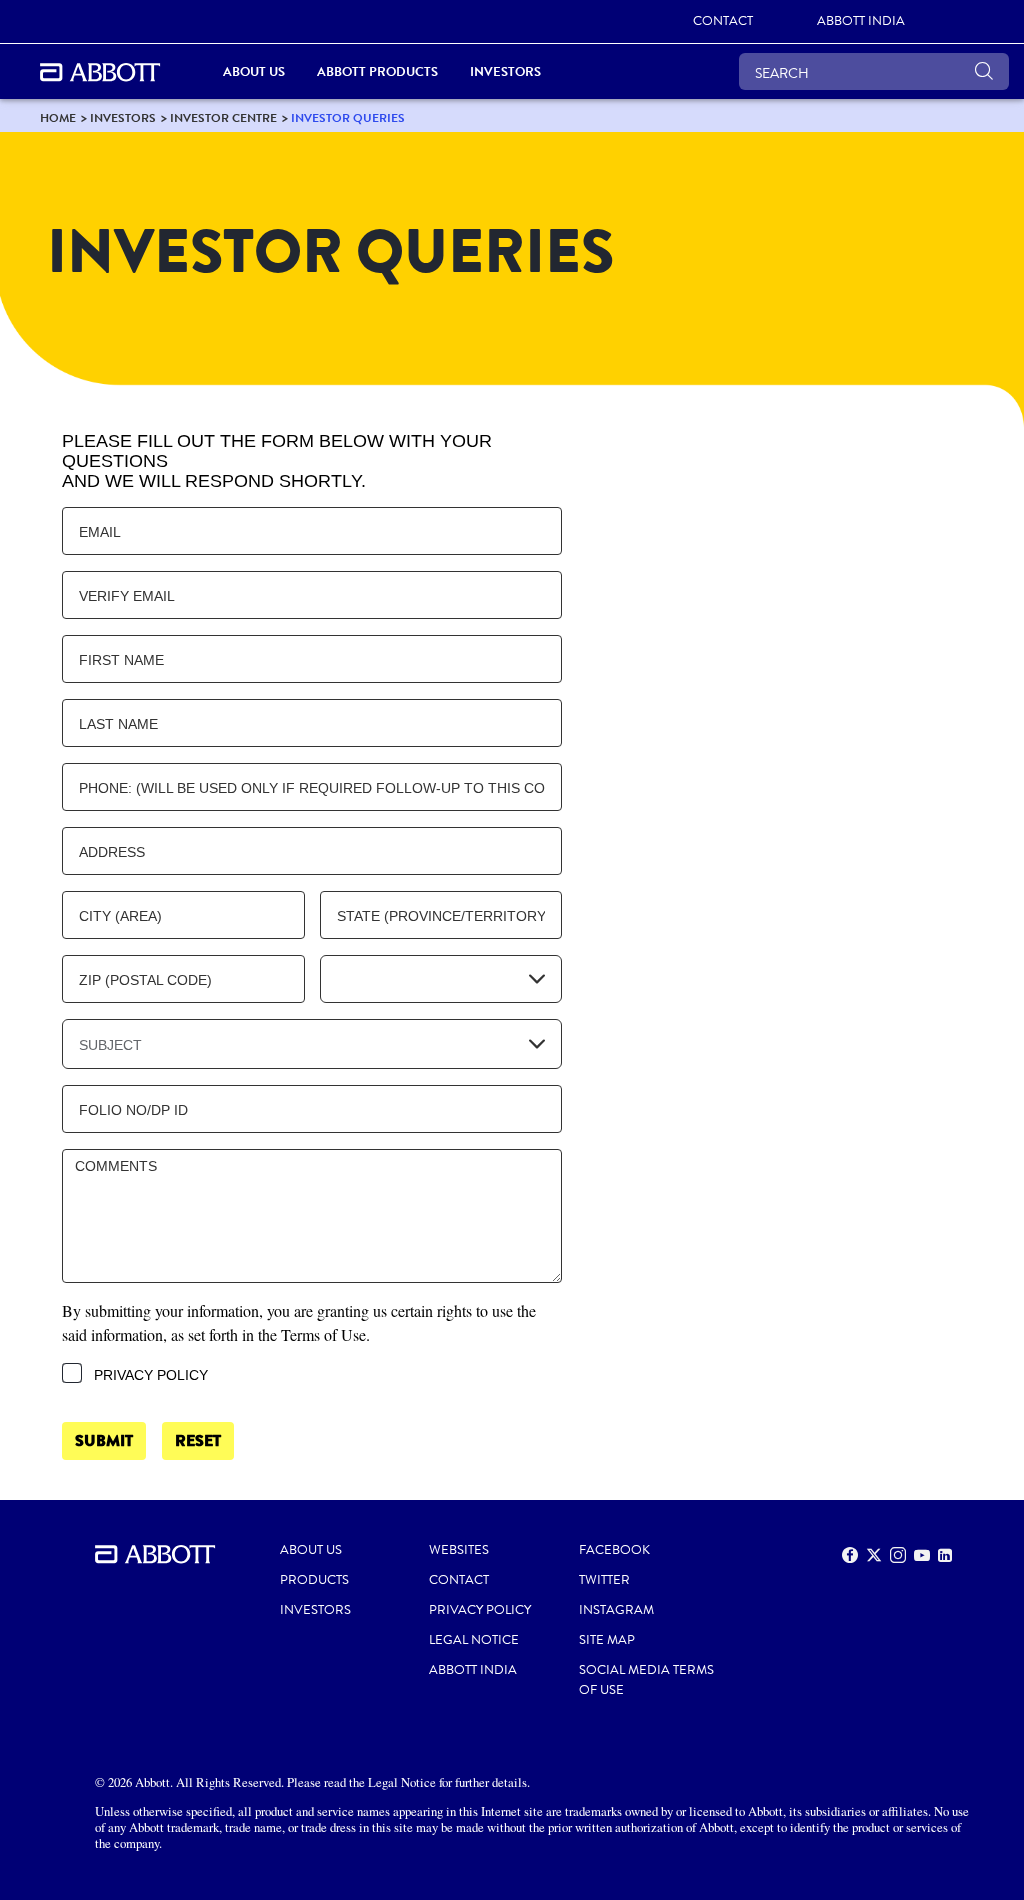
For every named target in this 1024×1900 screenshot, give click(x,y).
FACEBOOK (614, 1550)
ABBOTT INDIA (473, 1670)
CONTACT (459, 1580)
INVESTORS (315, 1610)
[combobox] (441, 979)
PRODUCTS (314, 1580)
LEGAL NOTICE (474, 1640)
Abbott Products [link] (377, 71)
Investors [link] (505, 71)
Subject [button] (110, 1045)
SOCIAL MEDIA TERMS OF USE (646, 1680)
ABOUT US (311, 1550)
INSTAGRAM (616, 1610)
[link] (58, 117)
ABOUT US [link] (254, 71)
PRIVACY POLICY (480, 1610)
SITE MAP (607, 1640)
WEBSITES (459, 1550)
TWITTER (604, 1580)
